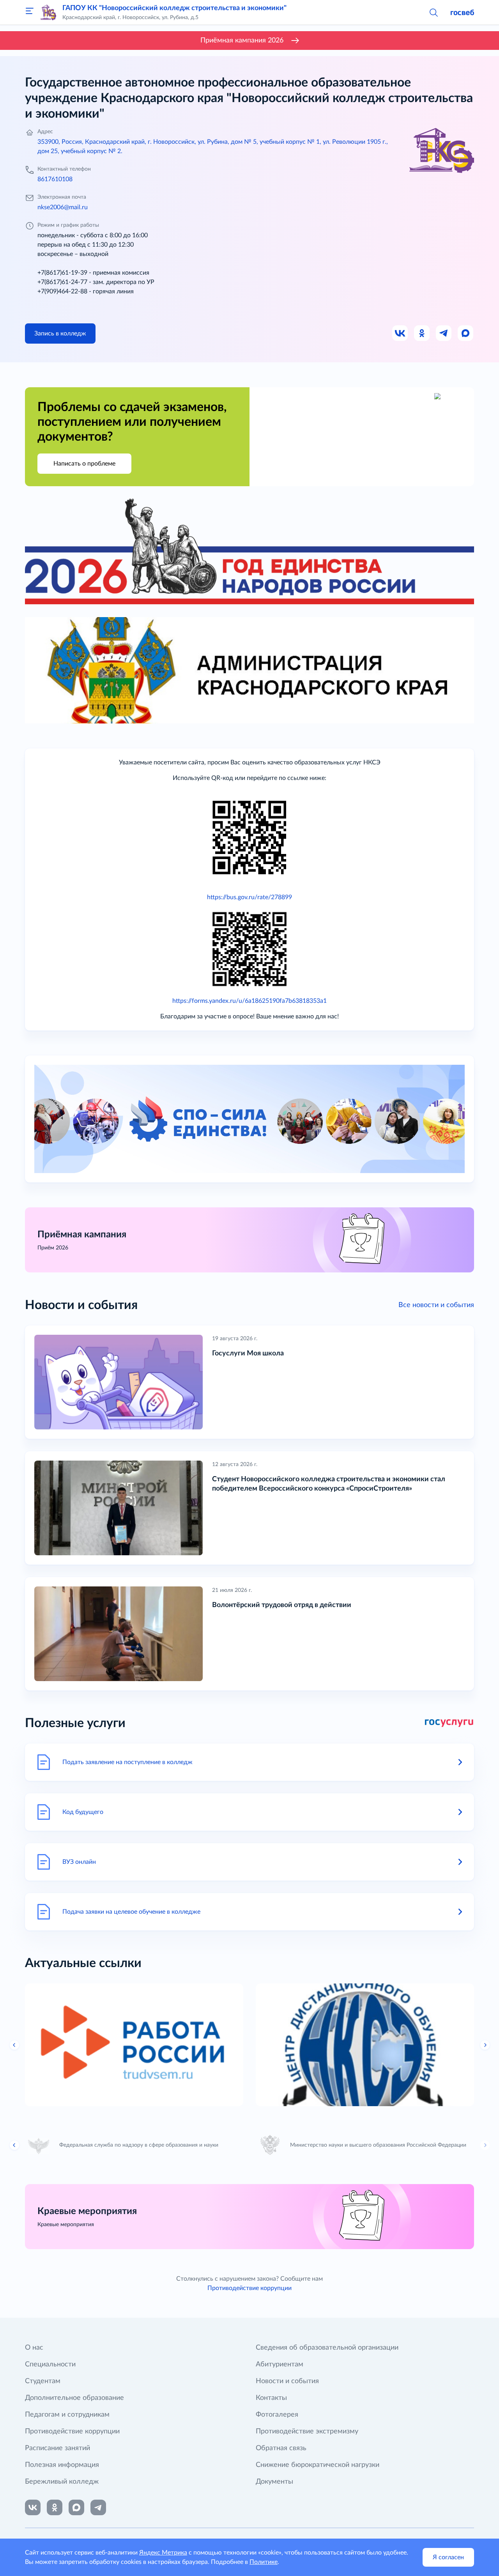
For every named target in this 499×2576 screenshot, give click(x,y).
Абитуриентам (280, 2364)
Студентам (43, 2381)
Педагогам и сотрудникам (67, 2415)
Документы (274, 2482)
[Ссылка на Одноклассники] (422, 333)
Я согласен (448, 2557)
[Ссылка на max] (76, 2507)
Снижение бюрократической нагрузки (318, 2465)
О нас (34, 2348)
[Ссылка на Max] (466, 333)
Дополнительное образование (74, 2398)
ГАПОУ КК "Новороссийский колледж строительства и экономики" (174, 8)
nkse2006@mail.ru (63, 207)
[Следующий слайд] (485, 2045)
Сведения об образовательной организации (327, 2348)
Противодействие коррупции (249, 2288)
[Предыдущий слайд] (14, 2045)
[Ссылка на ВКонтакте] (33, 2507)
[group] (134, 2045)
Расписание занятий (58, 2448)
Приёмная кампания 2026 (242, 41)
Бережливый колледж (62, 2482)
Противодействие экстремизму (307, 2431)
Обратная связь (281, 2448)
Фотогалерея (277, 2415)
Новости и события (287, 2381)
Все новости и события (436, 1305)
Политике (264, 2562)
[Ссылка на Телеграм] (444, 333)
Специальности (50, 2364)
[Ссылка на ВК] (400, 333)
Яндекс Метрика (163, 2553)
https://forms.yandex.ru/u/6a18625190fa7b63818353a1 (249, 1001)
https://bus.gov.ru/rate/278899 (249, 897)
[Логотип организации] (48, 12)
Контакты (271, 2398)
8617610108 (55, 179)
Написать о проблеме (84, 464)
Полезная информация (62, 2465)
